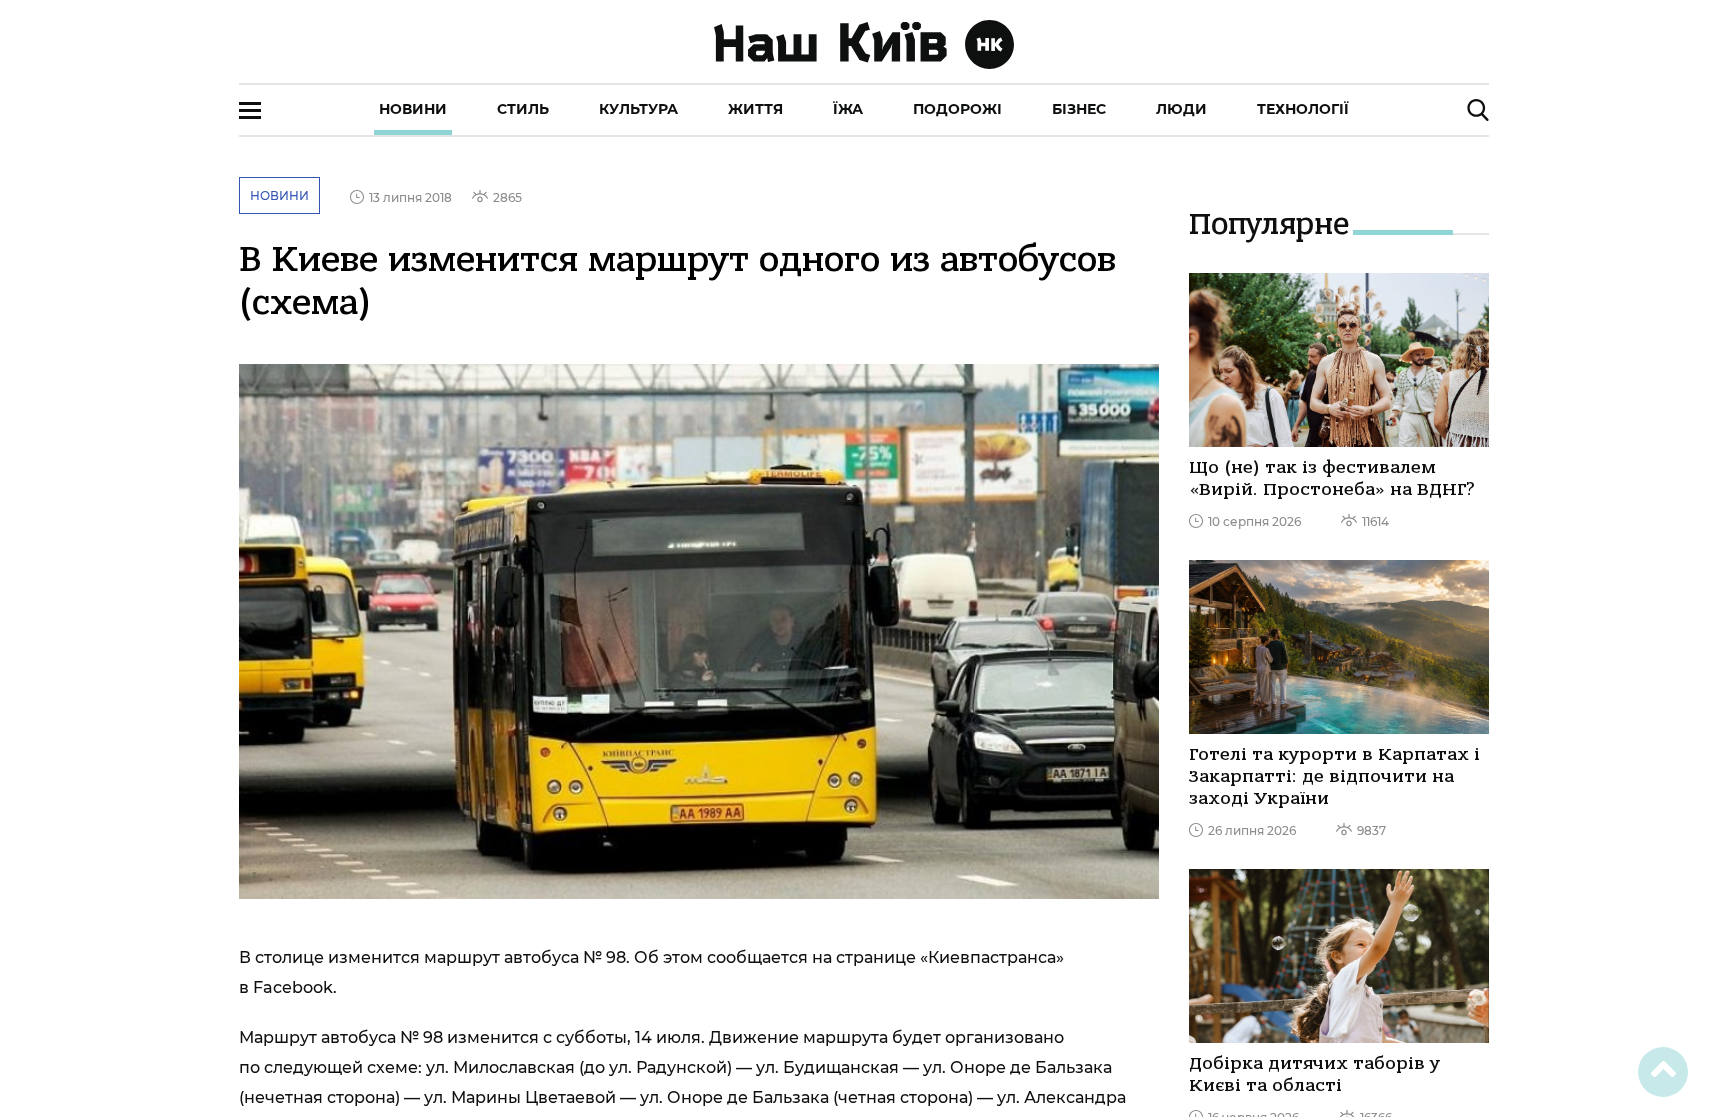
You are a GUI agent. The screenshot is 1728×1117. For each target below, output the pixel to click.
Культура (638, 109)
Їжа (848, 109)
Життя (755, 109)
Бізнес (1079, 109)
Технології (1303, 109)
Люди (1181, 109)
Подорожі (957, 109)
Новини (413, 109)
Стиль (523, 109)
